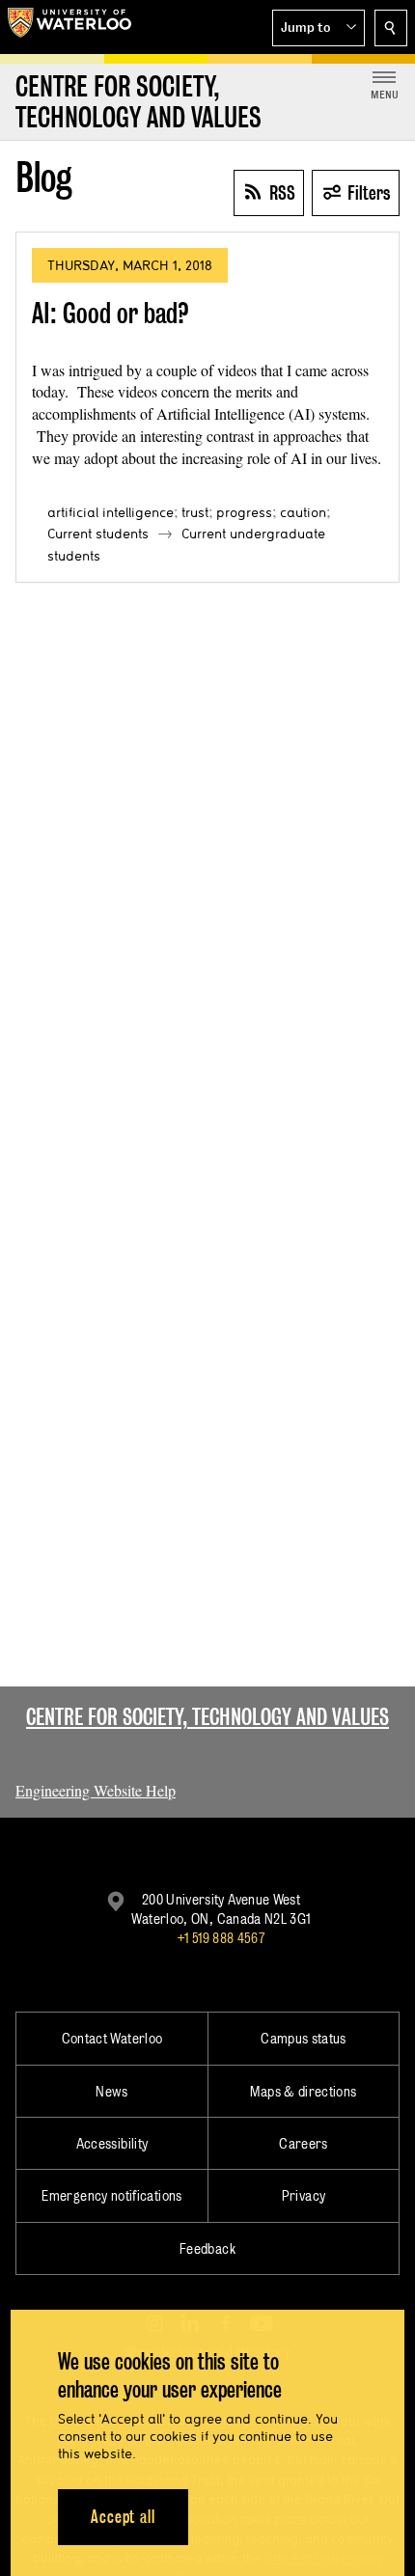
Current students (98, 534)
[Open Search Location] (391, 28)
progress (244, 512)
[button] (318, 28)
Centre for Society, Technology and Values (207, 1717)
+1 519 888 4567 (221, 1938)
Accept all (123, 2517)
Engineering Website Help (96, 1790)
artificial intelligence (111, 512)
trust (195, 512)
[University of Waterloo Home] (69, 27)
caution (303, 512)
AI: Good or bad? (111, 313)
